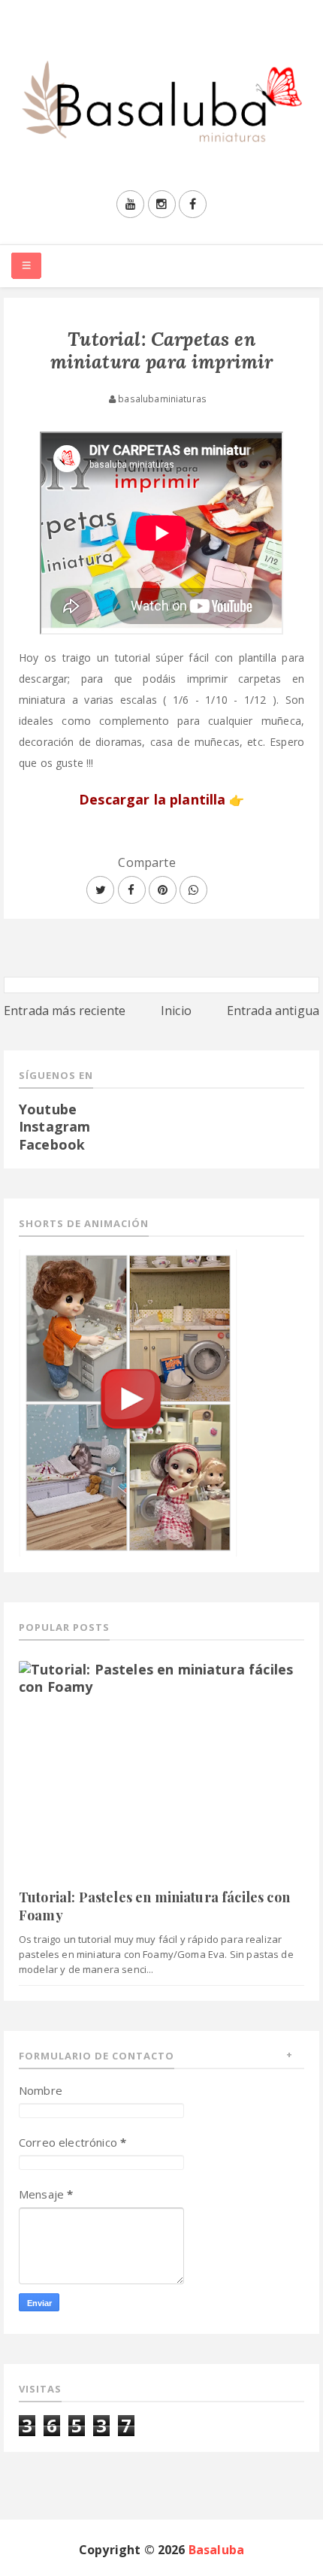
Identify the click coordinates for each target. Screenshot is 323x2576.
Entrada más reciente (65, 1011)
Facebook (52, 1144)
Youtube (48, 1109)
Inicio (176, 1011)
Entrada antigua (273, 1011)
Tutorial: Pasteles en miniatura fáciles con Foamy (154, 1906)
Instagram (54, 1126)
